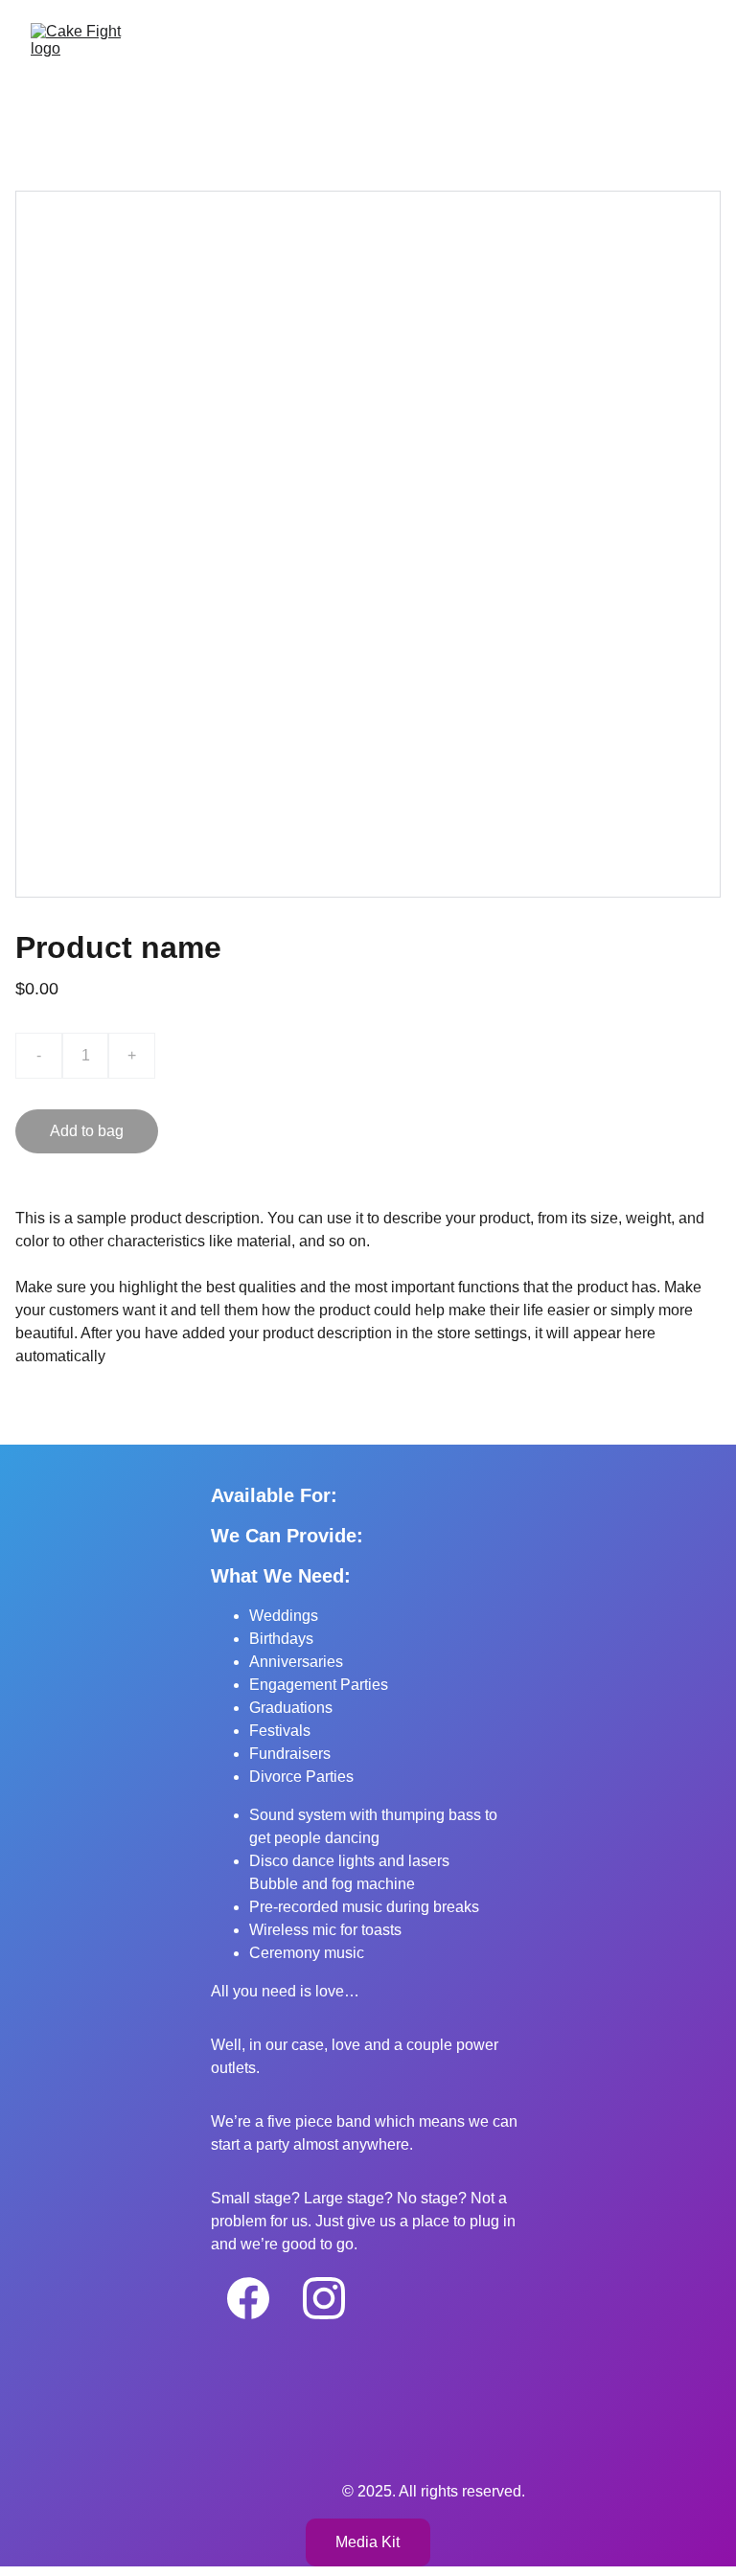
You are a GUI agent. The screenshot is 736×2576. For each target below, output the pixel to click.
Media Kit (368, 2542)
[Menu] (694, 69)
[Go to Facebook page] (248, 2298)
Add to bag (87, 1131)
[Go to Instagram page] (324, 2298)
